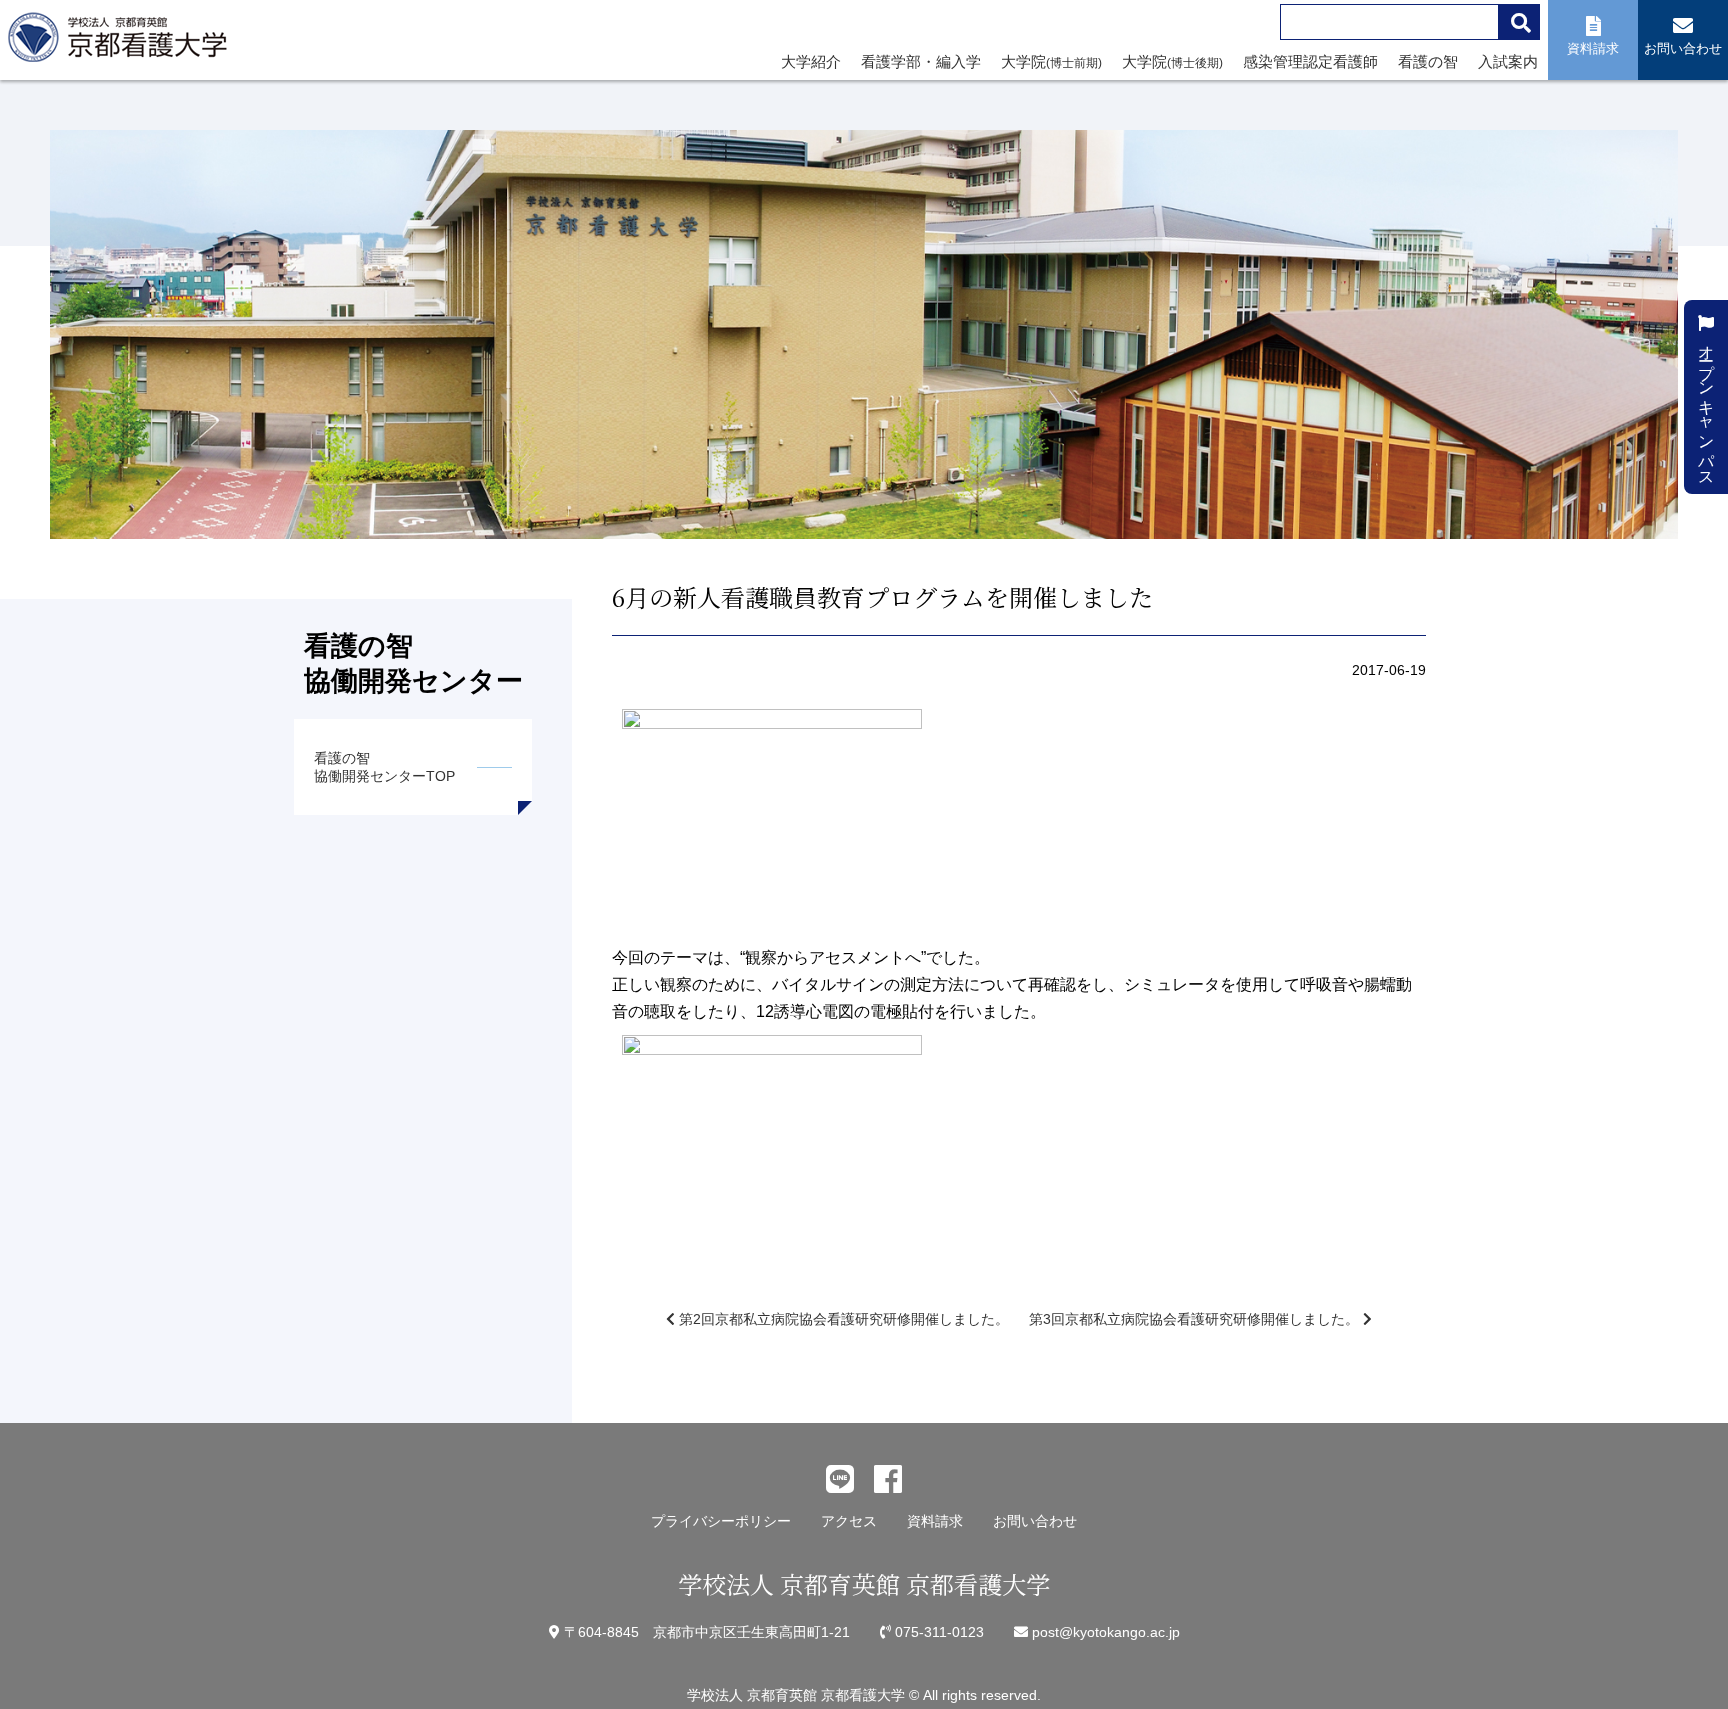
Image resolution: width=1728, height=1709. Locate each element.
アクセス (849, 1521)
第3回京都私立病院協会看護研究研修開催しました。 (1196, 1319)
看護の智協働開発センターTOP (384, 767)
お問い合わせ (1035, 1521)
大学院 (1051, 61)
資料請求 (935, 1521)
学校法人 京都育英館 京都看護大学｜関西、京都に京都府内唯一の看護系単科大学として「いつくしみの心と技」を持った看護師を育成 (122, 43)
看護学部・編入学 (921, 61)
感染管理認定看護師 (1310, 61)
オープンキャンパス (1706, 405)
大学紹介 (811, 61)
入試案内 (1508, 61)
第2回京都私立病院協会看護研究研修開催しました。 (842, 1319)
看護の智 (1428, 61)
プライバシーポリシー (721, 1521)
